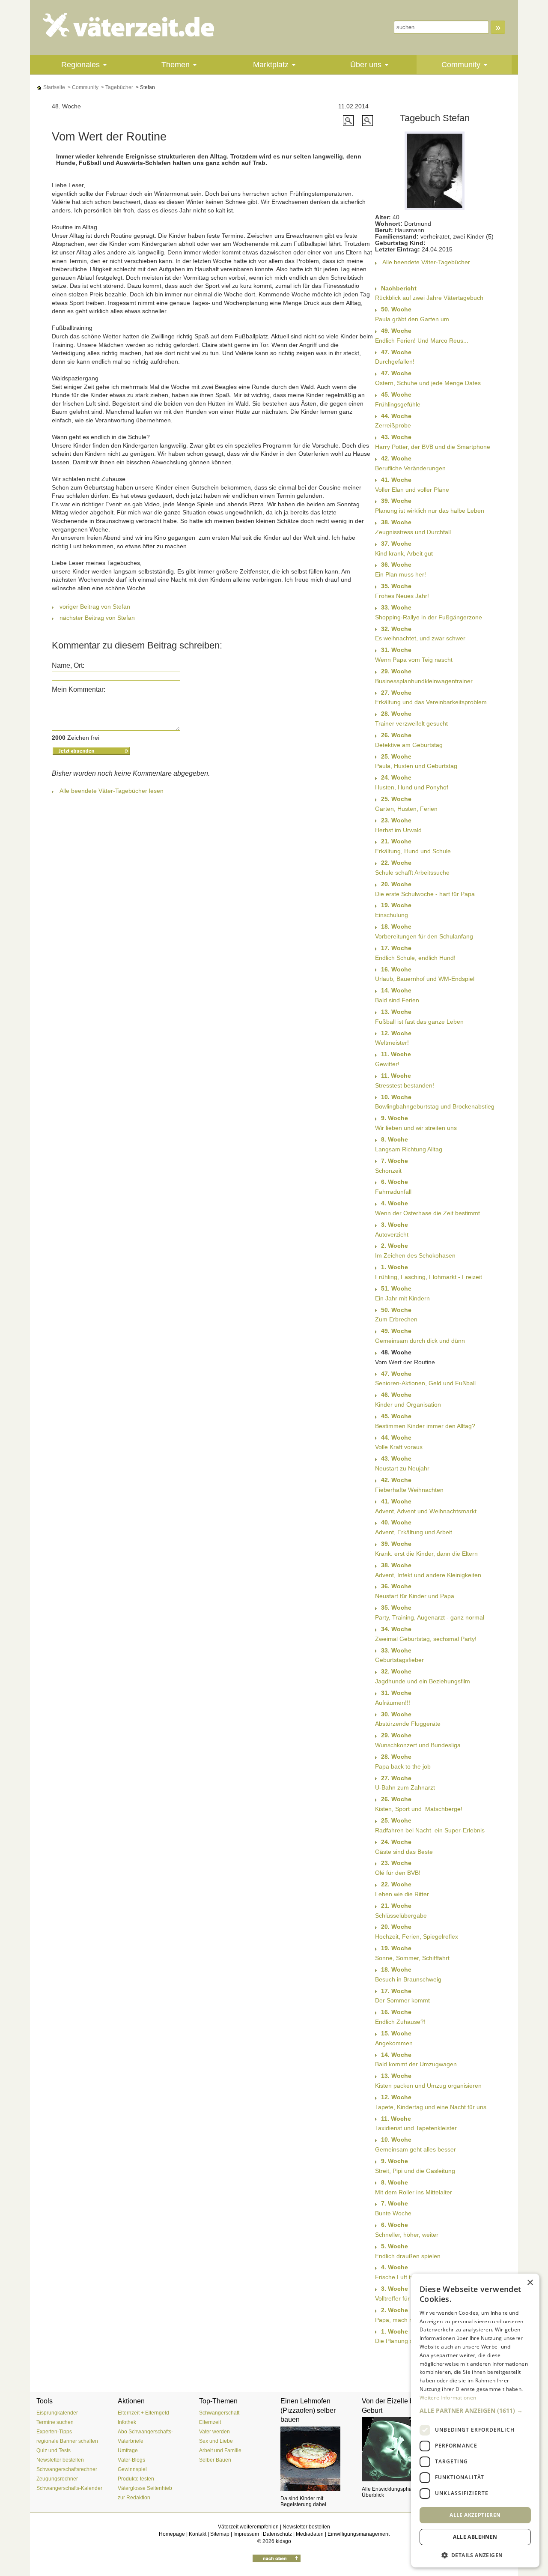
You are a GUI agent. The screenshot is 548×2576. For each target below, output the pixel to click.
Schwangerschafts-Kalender (69, 2488)
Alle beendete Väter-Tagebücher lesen (112, 791)
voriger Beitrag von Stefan (95, 607)
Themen (176, 65)
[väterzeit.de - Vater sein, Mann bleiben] (136, 25)
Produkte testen (136, 2479)
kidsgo (283, 2541)
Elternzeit (210, 2422)
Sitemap (220, 2534)
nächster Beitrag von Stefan (97, 618)
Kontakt (198, 2534)
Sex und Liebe (216, 2441)
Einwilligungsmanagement (359, 2534)
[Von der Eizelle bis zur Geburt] (396, 2449)
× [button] (530, 2283)
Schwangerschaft (219, 2413)
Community (461, 65)
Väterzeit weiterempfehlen (248, 2527)
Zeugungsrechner (57, 2479)
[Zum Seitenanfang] (277, 2558)
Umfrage (128, 2450)
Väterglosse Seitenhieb (145, 2488)
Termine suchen (55, 2422)
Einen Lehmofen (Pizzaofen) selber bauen (308, 2410)
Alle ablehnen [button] (475, 2537)
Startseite (54, 87)
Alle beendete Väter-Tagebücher (426, 262)
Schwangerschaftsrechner (67, 2469)
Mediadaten (310, 2534)
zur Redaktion (134, 2498)
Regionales (80, 65)
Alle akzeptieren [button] (475, 2515)
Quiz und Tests (54, 2450)
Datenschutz (277, 2534)
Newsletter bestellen (60, 2460)
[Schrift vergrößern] (349, 120)
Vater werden (214, 2432)
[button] (475, 2410)
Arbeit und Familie (220, 2450)
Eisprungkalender (57, 2413)
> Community (82, 87)
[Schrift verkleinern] (368, 120)
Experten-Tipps (54, 2432)
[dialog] (475, 2421)
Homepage (172, 2534)
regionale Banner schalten (67, 2441)
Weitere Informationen (448, 2398)
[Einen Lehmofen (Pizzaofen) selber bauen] (315, 2459)
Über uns (366, 65)
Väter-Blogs (131, 2460)
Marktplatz (271, 65)
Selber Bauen (215, 2460)
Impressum (246, 2534)
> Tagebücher (116, 87)
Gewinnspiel (132, 2469)
